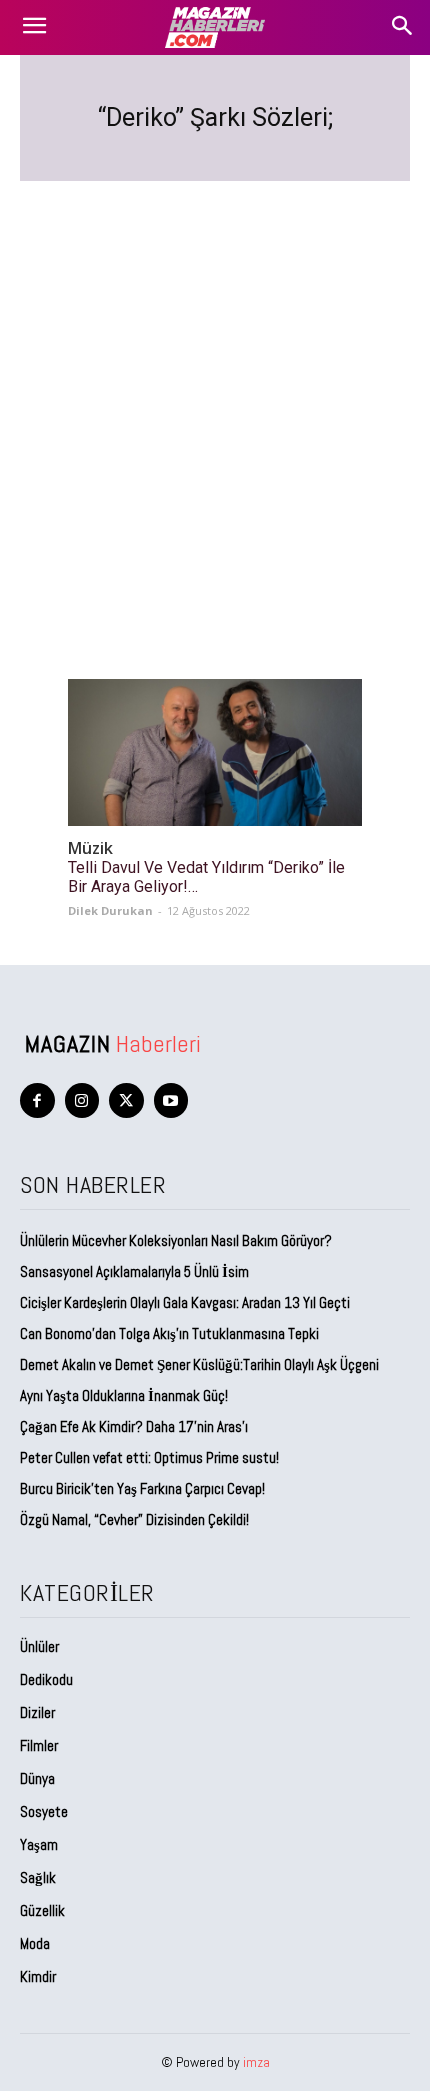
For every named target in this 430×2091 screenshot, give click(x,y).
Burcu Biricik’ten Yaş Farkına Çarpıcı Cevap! (142, 1488)
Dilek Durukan (110, 910)
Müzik (90, 848)
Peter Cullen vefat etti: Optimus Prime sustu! (149, 1457)
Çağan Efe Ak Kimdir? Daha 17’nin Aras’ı (135, 1426)
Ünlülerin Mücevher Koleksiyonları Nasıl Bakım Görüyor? (176, 1240)
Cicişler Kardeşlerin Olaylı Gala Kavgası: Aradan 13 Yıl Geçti (185, 1302)
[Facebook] (37, 1100)
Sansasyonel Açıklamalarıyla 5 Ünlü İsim (134, 1271)
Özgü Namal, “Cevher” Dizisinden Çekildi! (134, 1519)
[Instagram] (82, 1100)
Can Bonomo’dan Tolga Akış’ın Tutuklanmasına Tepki (169, 1333)
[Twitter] (126, 1100)
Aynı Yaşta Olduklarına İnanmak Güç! (124, 1395)
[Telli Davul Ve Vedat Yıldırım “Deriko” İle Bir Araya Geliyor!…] (215, 752)
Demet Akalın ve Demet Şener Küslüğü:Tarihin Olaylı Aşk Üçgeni (199, 1364)
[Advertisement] (215, 406)
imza (256, 2062)
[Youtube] (171, 1100)
